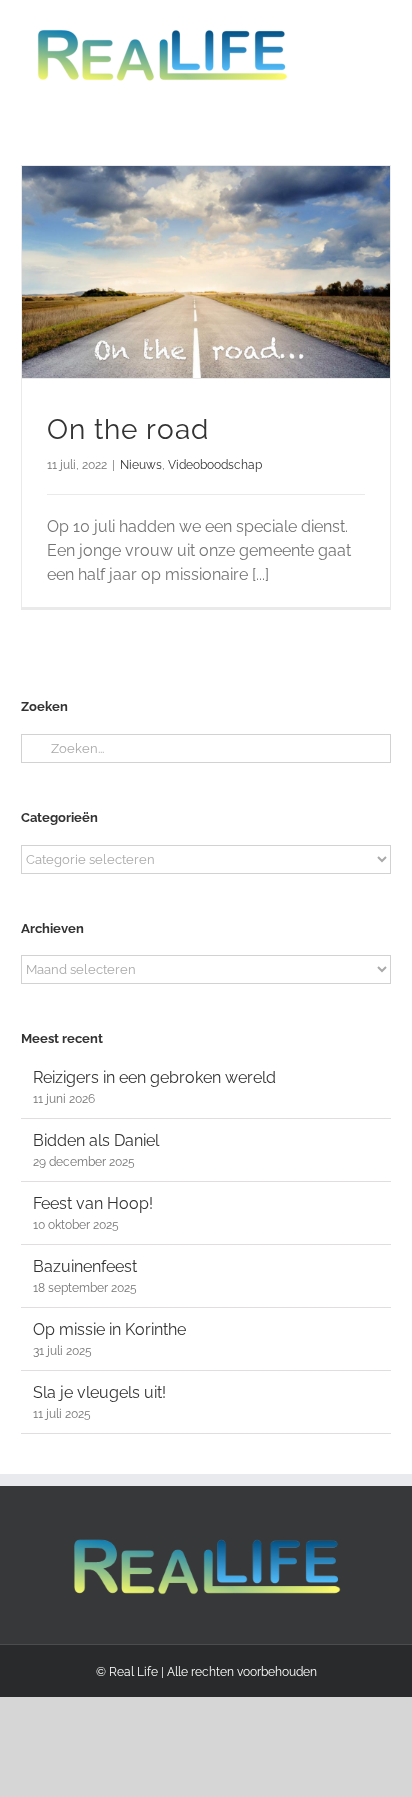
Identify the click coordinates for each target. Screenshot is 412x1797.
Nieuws (141, 465)
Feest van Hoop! (93, 1203)
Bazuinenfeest (85, 1266)
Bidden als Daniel (96, 1140)
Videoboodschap (215, 465)
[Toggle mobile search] (347, 30)
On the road (128, 429)
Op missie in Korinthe (109, 1329)
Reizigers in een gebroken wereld (154, 1077)
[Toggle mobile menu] (383, 30)
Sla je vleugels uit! (99, 1392)
